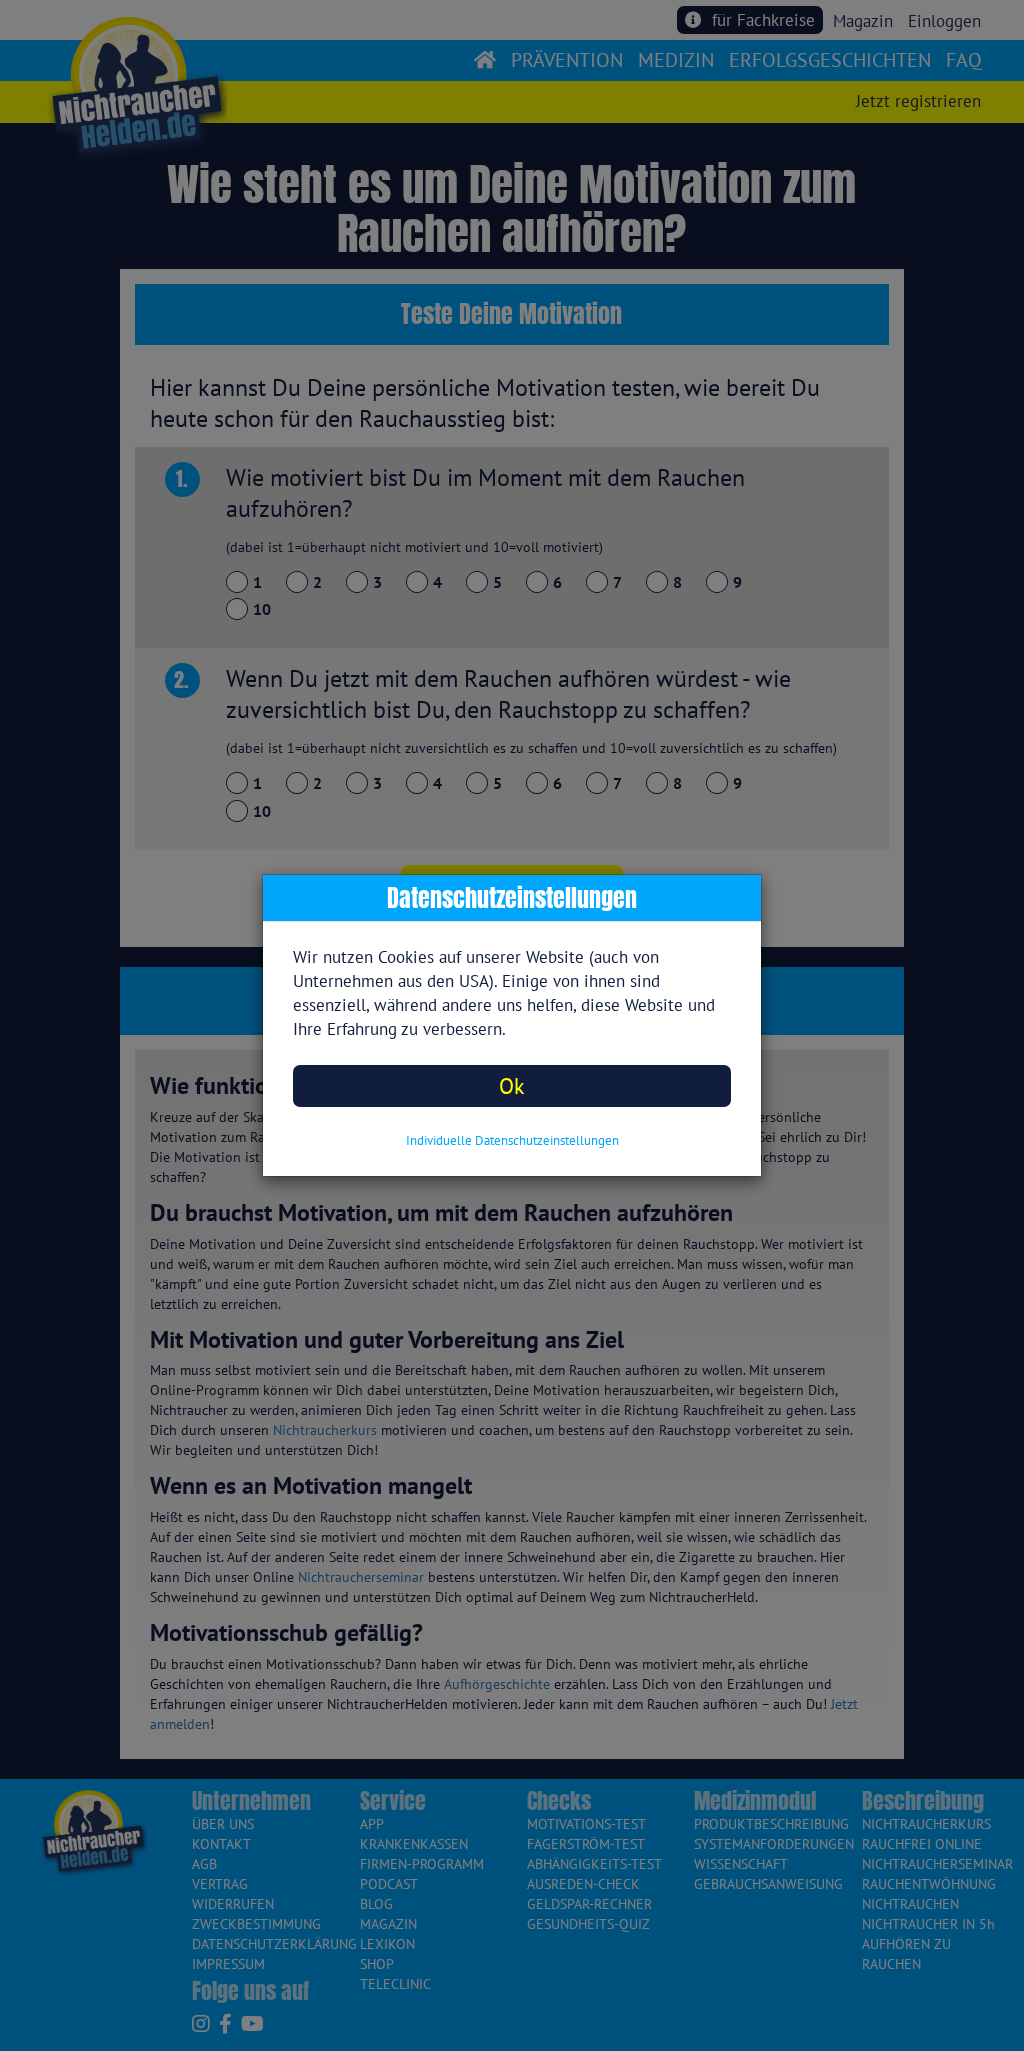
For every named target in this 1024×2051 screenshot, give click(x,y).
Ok (512, 1085)
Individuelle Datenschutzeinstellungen (512, 1140)
